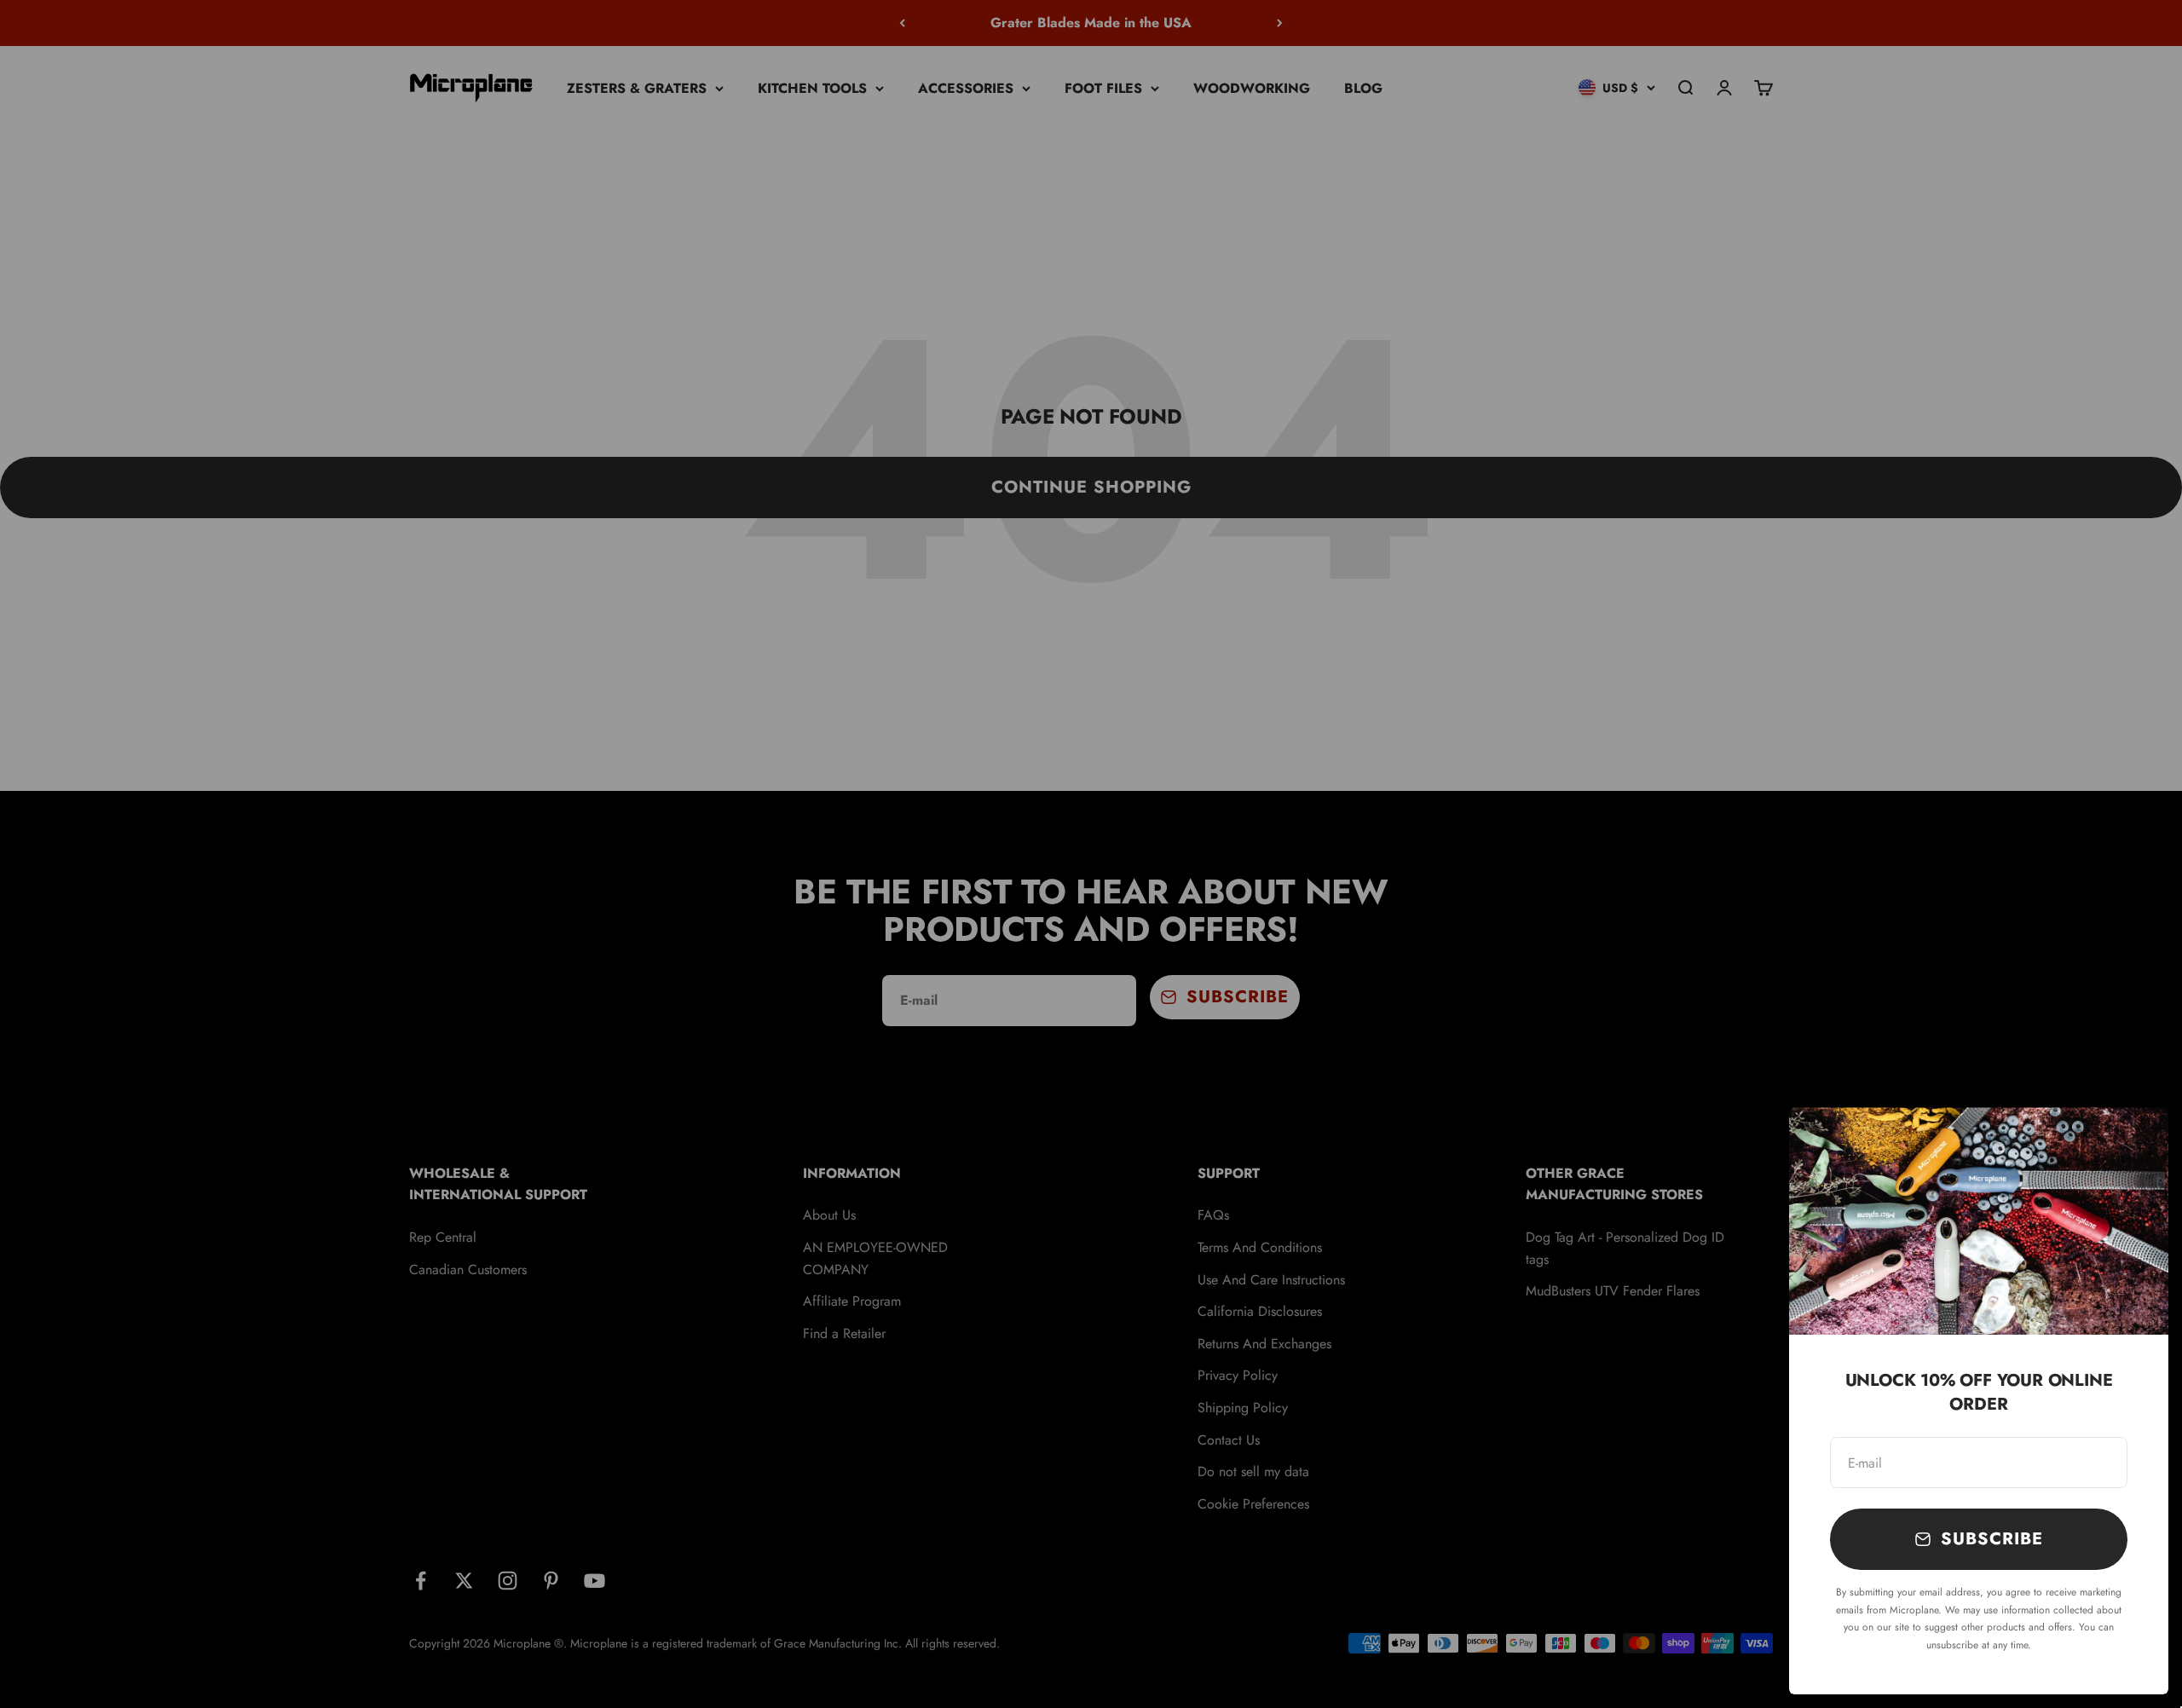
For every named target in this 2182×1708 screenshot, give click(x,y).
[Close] (2133, 1143)
